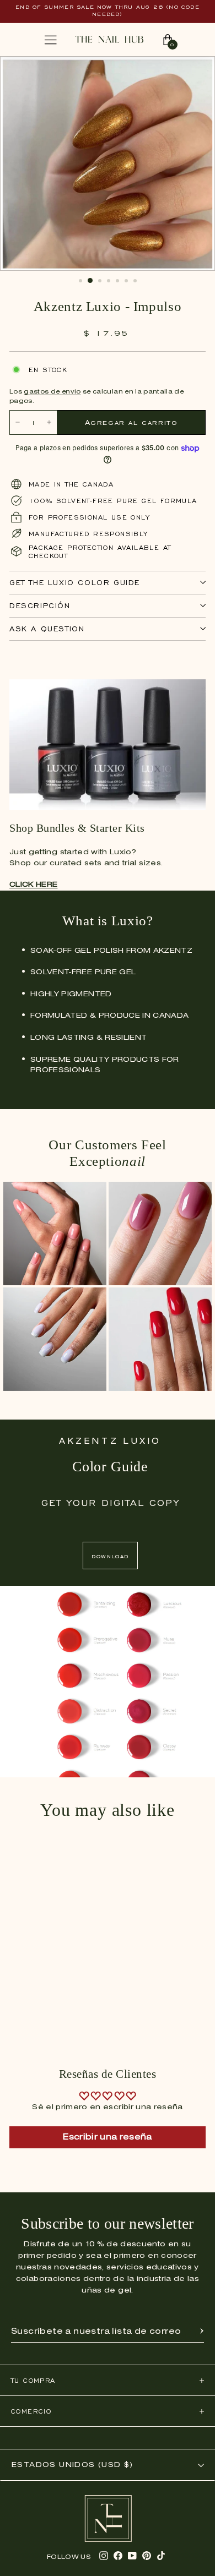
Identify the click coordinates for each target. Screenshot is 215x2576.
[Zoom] (195, 70)
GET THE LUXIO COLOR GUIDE (75, 583)
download (110, 1556)
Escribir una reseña (108, 2137)
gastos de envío (52, 392)
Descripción (40, 606)
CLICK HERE (34, 885)
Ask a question (47, 629)
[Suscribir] (202, 2332)
